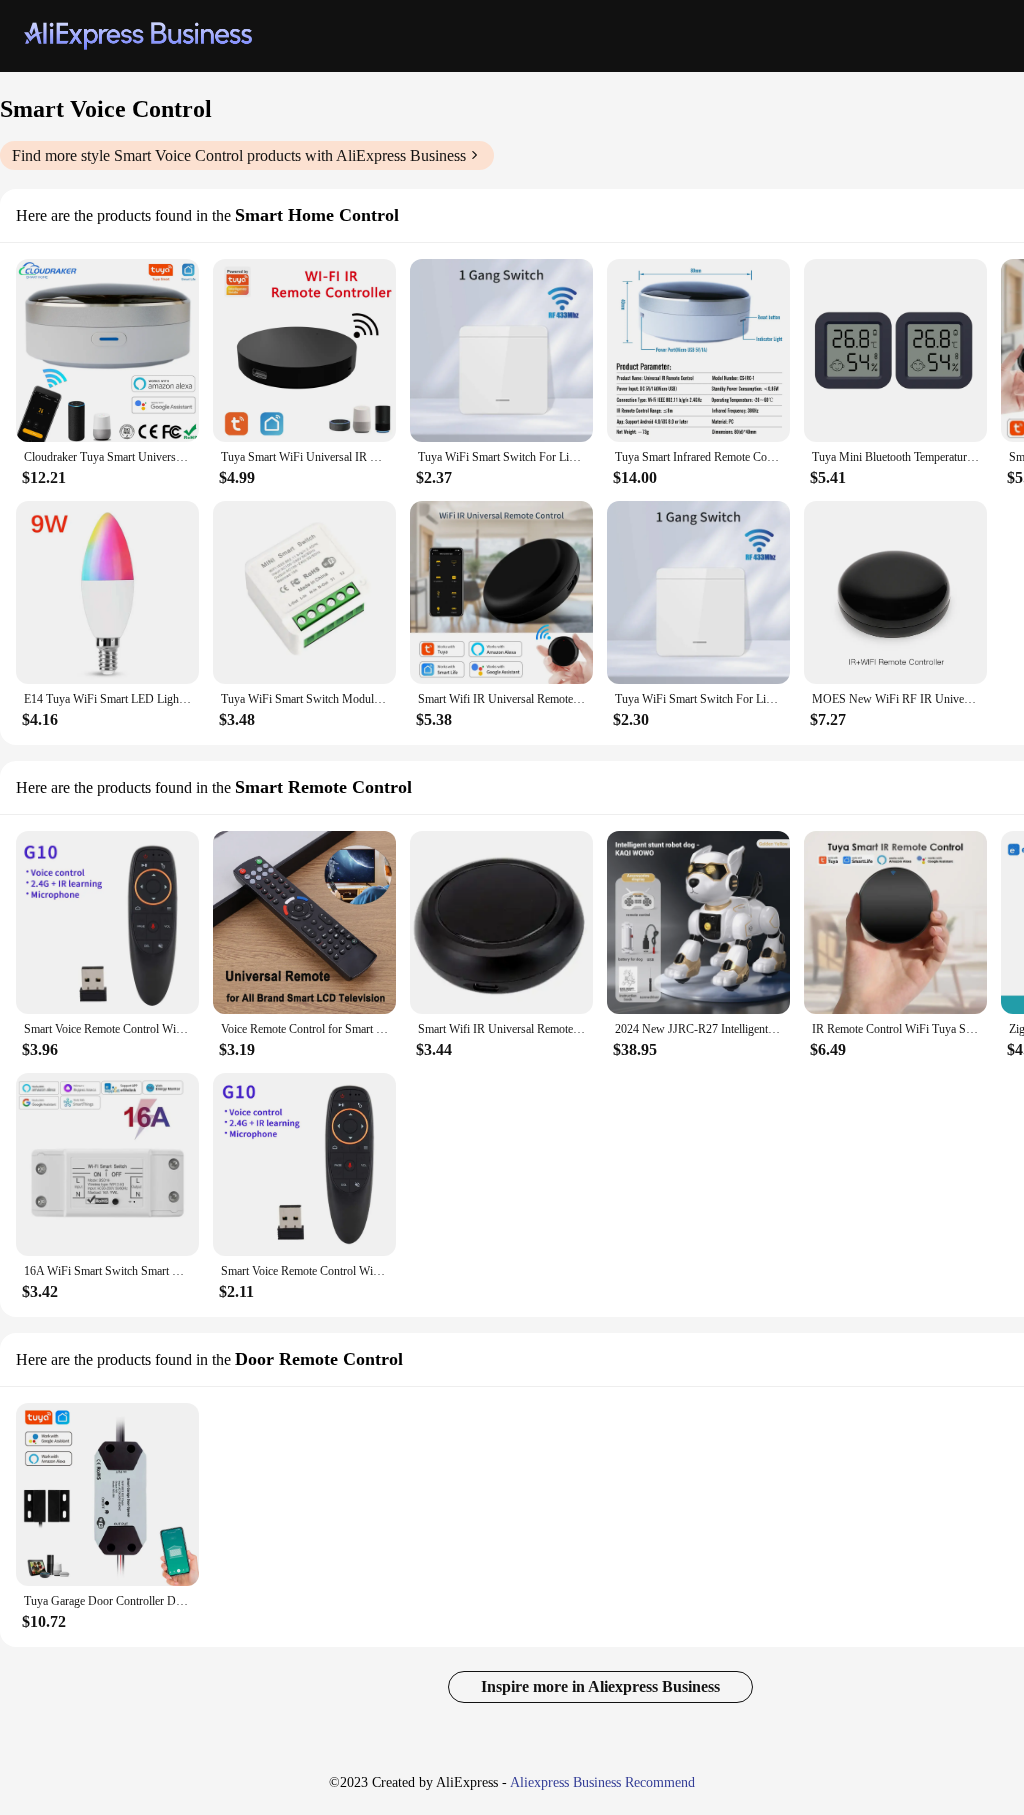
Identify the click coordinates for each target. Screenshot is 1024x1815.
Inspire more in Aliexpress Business (600, 1686)
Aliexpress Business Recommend (602, 1782)
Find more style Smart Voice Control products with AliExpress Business (239, 155)
